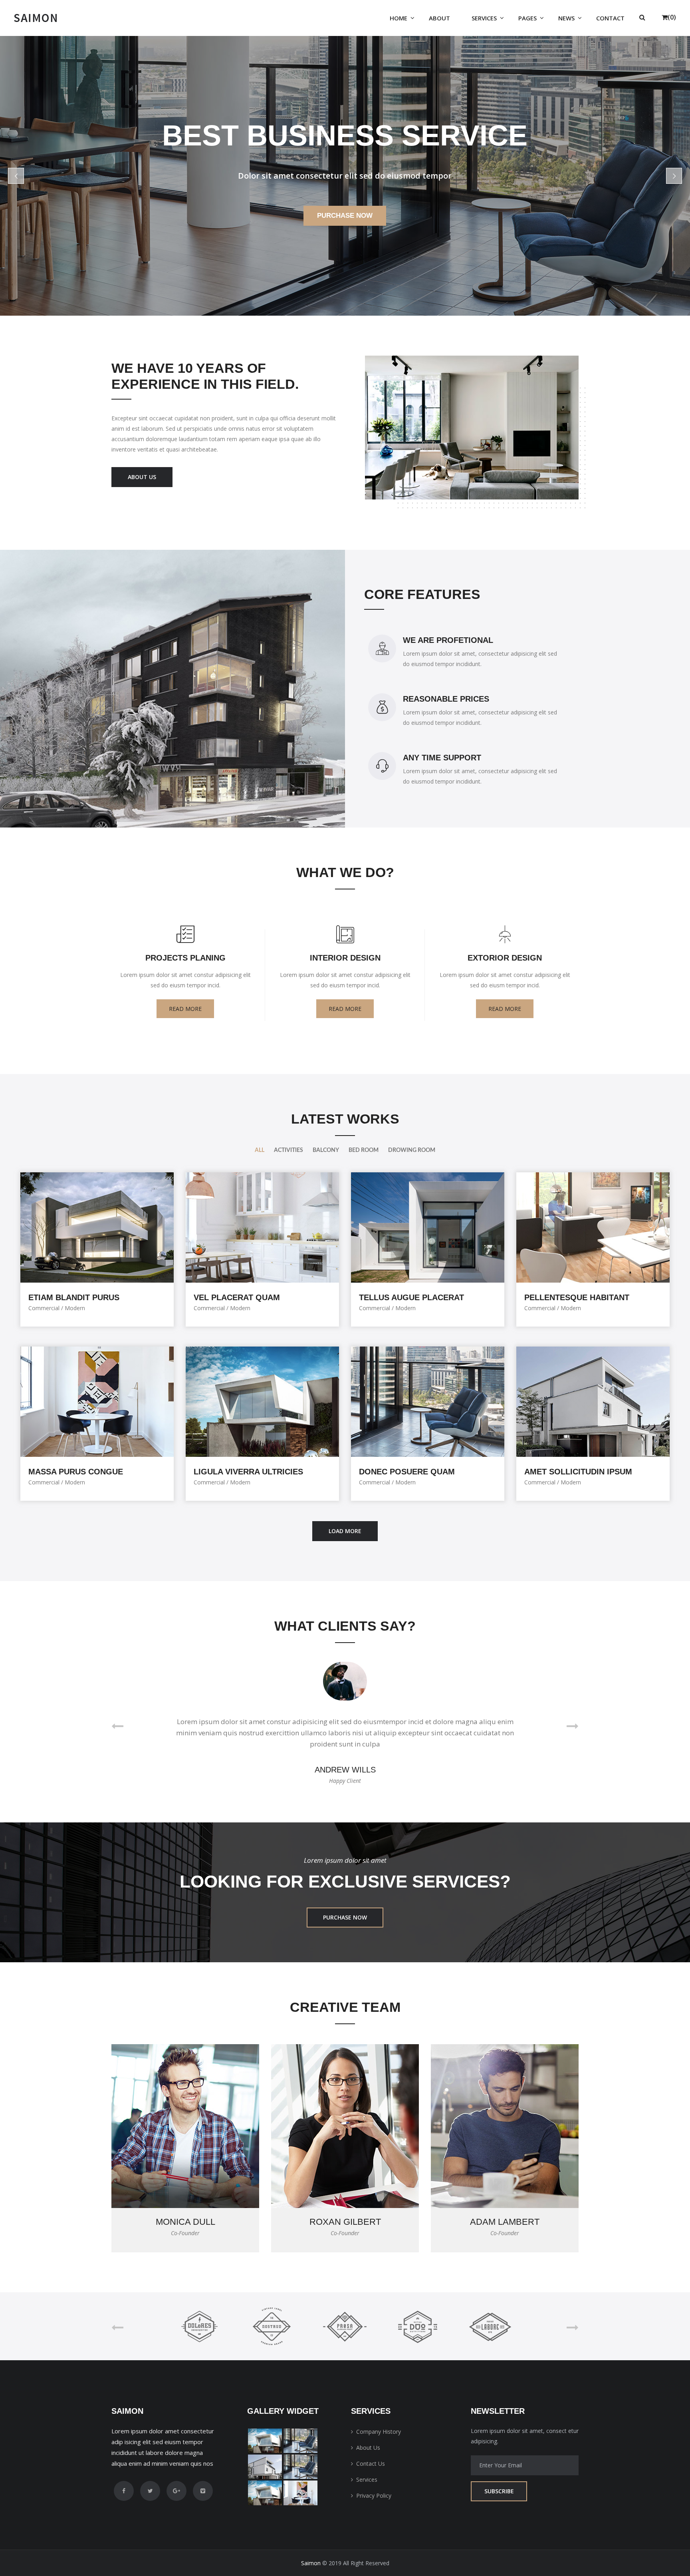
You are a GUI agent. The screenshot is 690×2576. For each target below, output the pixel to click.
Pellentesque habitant (577, 1297)
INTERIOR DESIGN (345, 958)
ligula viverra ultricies (248, 1472)
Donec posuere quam (407, 1472)
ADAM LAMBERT (505, 2222)
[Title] (265, 2441)
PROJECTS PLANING (185, 958)
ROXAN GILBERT (345, 2222)
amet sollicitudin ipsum (578, 1472)
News (566, 18)
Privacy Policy (374, 2495)
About (439, 18)
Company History (379, 2432)
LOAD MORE (345, 1531)
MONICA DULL (185, 2222)
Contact (610, 18)
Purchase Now (345, 216)
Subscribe (499, 2491)
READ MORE (185, 1009)
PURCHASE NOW (345, 1917)
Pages (527, 18)
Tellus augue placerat (411, 1297)
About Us (368, 2448)
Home (399, 18)
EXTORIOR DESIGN (505, 958)
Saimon (311, 2563)
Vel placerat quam (237, 1297)
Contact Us (371, 2464)
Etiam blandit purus (74, 1297)
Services (484, 18)
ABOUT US (142, 477)
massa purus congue (76, 1472)
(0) (672, 17)
